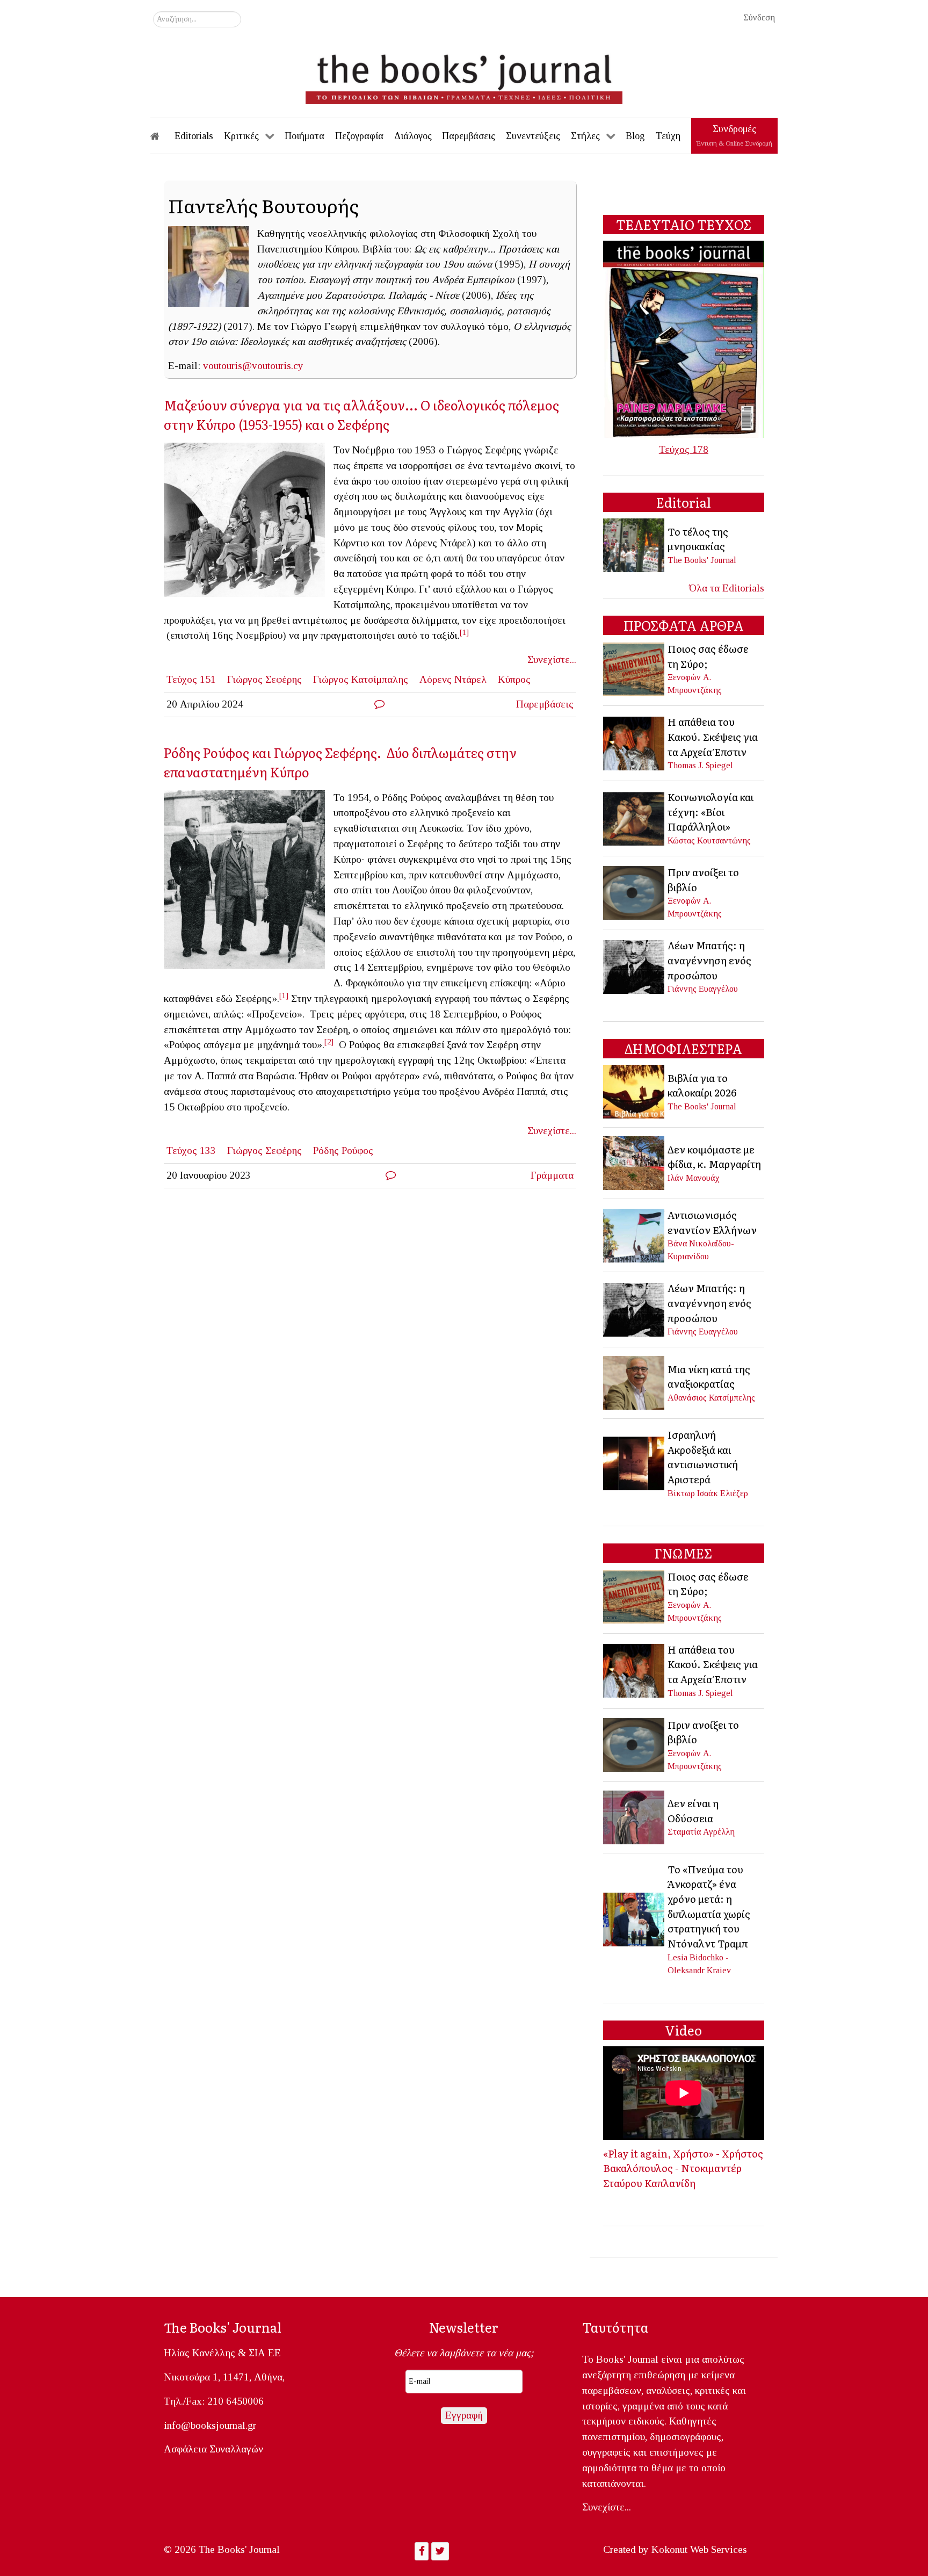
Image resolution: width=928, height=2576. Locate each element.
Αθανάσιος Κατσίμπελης (711, 1398)
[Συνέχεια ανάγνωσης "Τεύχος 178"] (684, 338)
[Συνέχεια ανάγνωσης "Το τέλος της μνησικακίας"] (635, 544)
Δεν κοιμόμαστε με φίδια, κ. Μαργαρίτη (714, 1157)
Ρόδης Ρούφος (343, 1150)
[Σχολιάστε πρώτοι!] (379, 704)
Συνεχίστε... (552, 659)
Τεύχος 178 (684, 449)
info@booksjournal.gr (210, 2425)
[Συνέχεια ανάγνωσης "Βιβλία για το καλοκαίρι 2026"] (635, 1091)
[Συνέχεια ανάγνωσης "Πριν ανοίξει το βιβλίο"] (635, 892)
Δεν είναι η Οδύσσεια (693, 1810)
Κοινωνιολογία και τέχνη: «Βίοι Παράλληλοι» (711, 811)
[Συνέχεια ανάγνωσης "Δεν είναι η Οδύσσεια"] (635, 1816)
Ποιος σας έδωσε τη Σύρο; (708, 656)
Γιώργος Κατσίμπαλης (361, 679)
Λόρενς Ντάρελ (453, 679)
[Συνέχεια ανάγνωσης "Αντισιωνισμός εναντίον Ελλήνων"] (635, 1234)
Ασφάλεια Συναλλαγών (213, 2449)
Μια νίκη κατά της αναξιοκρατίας (709, 1376)
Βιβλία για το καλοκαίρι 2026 (702, 1085)
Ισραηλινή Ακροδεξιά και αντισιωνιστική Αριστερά (703, 1457)
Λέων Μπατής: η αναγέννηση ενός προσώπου (709, 960)
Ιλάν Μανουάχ (694, 1178)
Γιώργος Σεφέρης (264, 679)
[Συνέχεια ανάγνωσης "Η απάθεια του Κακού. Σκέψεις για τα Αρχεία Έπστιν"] (635, 742)
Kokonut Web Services (699, 2549)
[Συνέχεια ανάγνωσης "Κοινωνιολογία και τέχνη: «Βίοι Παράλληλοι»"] (635, 817)
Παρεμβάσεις (545, 704)
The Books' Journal (702, 560)
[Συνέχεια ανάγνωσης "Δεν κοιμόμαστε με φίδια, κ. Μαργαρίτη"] (635, 1162)
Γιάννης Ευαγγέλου (703, 989)
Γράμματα (552, 1175)
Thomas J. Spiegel (700, 765)
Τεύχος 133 (191, 1150)
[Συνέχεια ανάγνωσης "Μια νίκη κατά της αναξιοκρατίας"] (635, 1382)
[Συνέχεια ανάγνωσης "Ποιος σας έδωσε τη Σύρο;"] (635, 668)
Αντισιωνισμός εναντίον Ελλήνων (712, 1222)
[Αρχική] (162, 136)
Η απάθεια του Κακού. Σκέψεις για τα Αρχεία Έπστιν (713, 736)
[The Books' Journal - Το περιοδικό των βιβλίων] (464, 75)
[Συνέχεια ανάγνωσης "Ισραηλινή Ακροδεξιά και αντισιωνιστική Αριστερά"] (635, 1463)
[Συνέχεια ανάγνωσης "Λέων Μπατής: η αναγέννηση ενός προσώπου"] (635, 966)
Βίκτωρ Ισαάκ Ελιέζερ (708, 1493)
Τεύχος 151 (191, 679)
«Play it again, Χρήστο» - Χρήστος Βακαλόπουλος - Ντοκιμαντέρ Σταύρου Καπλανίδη (683, 2168)
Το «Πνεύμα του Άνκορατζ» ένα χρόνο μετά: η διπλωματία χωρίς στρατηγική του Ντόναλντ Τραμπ (709, 1906)
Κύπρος (514, 679)
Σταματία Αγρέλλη (701, 1832)
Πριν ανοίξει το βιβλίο (703, 879)
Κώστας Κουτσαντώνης (709, 840)
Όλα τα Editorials (727, 588)
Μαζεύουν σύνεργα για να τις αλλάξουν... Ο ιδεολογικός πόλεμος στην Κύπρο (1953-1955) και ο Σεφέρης (361, 414)
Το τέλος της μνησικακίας (698, 539)
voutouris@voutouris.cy (253, 366)
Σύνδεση (759, 17)
